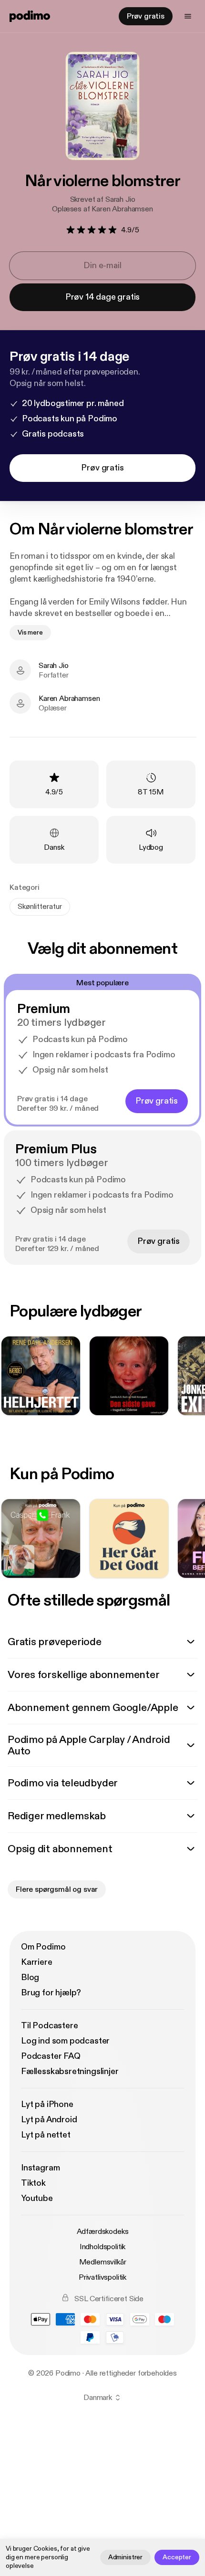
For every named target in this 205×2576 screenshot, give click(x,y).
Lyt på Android (49, 2120)
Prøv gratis (146, 16)
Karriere (37, 1962)
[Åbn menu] (188, 16)
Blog (30, 1977)
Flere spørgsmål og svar (57, 1889)
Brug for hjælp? (51, 1993)
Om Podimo (43, 1947)
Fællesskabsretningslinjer (70, 2071)
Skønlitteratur (40, 907)
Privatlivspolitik (102, 2277)
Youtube (37, 2198)
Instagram (40, 2168)
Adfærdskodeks (103, 2232)
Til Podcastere (49, 2026)
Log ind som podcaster (65, 2041)
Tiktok (33, 2183)
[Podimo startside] (30, 16)
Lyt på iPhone (47, 2104)
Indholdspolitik (103, 2247)
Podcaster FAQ (51, 2056)
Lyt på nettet (46, 2135)
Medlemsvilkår (103, 2262)
